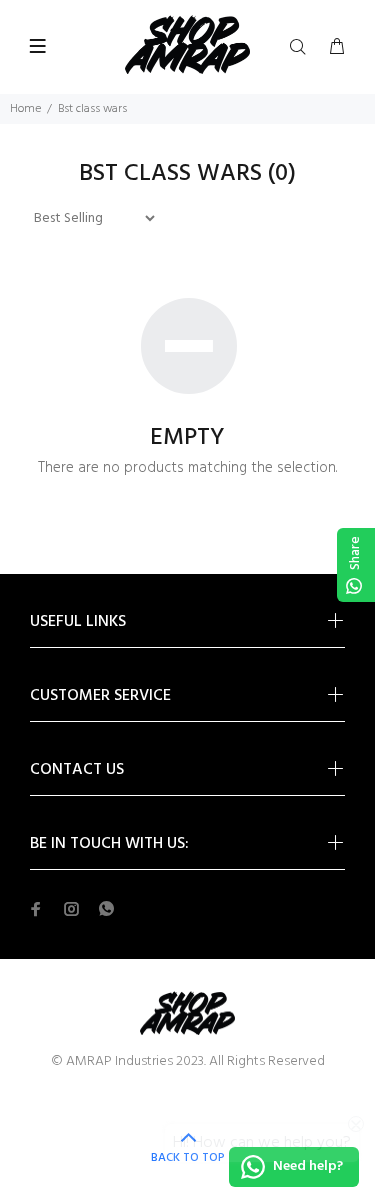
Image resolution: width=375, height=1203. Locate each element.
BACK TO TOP (188, 1158)
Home (25, 109)
